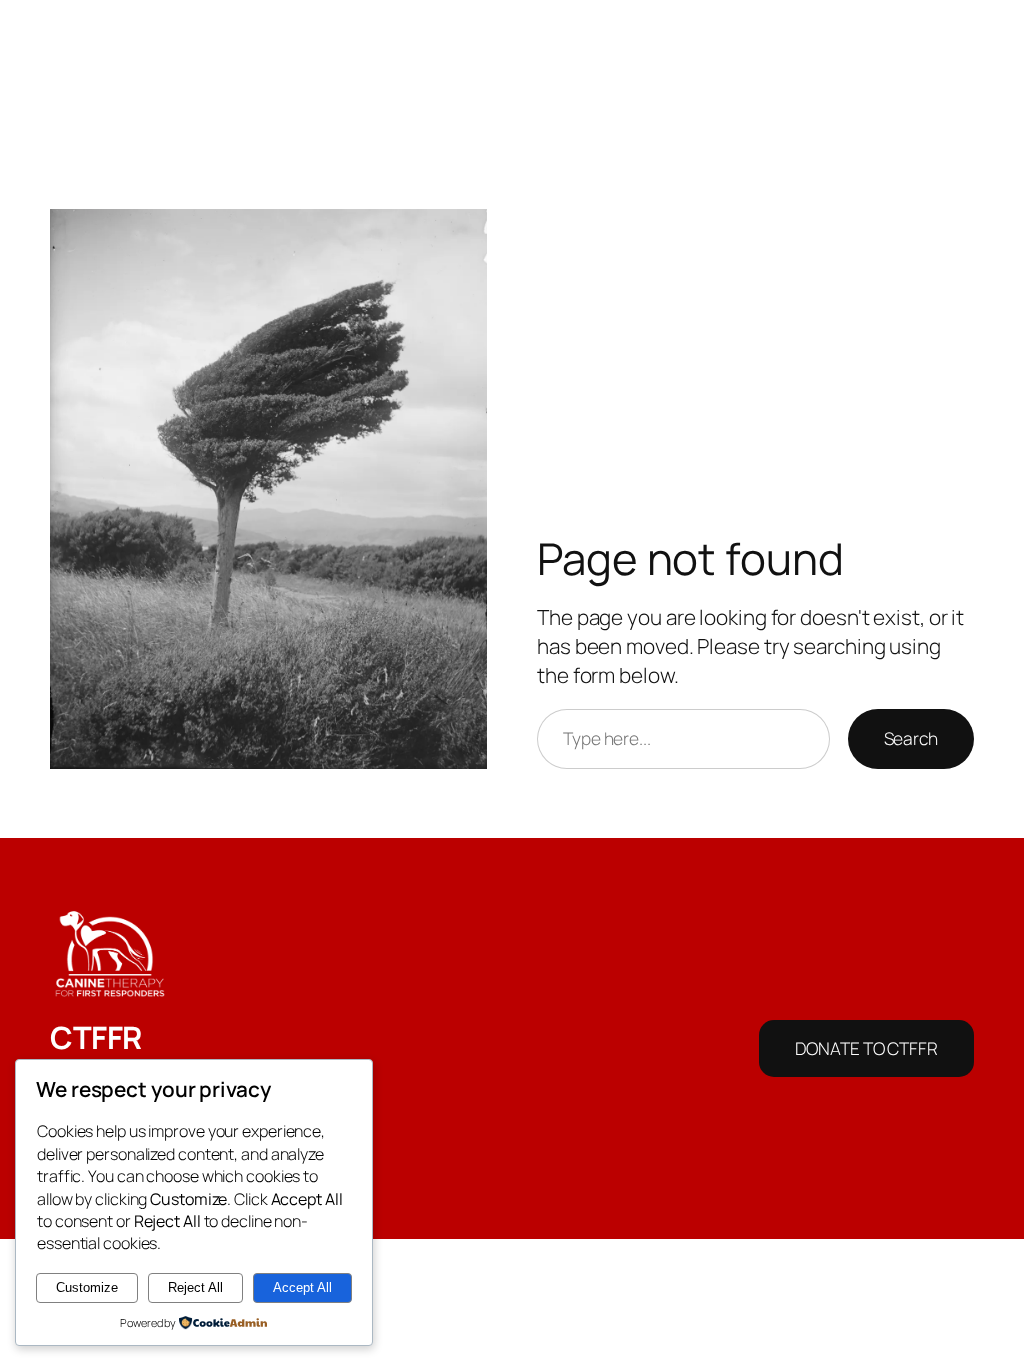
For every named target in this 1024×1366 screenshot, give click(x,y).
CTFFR (96, 1037)
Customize (87, 1287)
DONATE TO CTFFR (866, 1048)
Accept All (302, 1287)
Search (911, 738)
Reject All (195, 1287)
